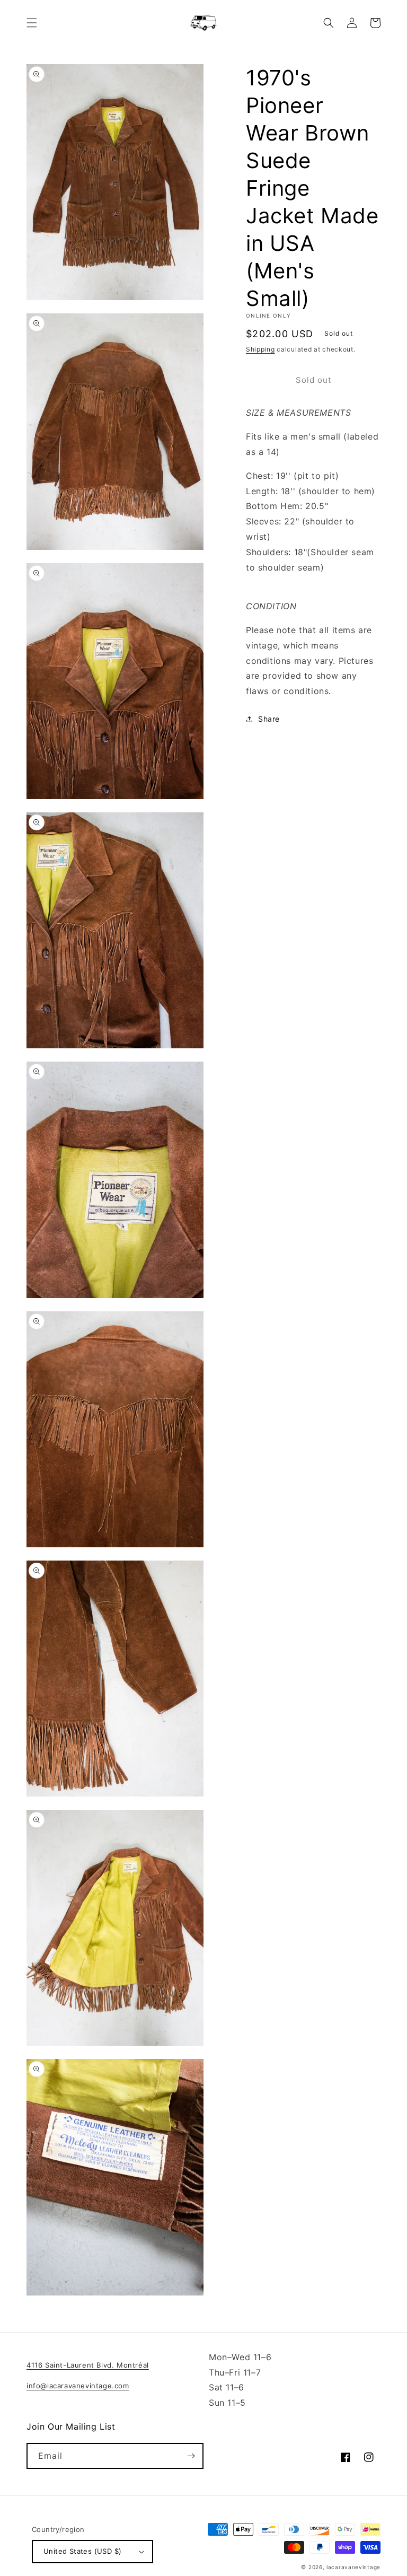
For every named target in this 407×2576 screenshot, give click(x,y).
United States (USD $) (82, 2551)
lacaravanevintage (353, 2567)
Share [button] (269, 719)
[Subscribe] (191, 2456)
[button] (32, 23)
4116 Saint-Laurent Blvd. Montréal (88, 2365)
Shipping (260, 349)
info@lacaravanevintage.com (78, 2386)
